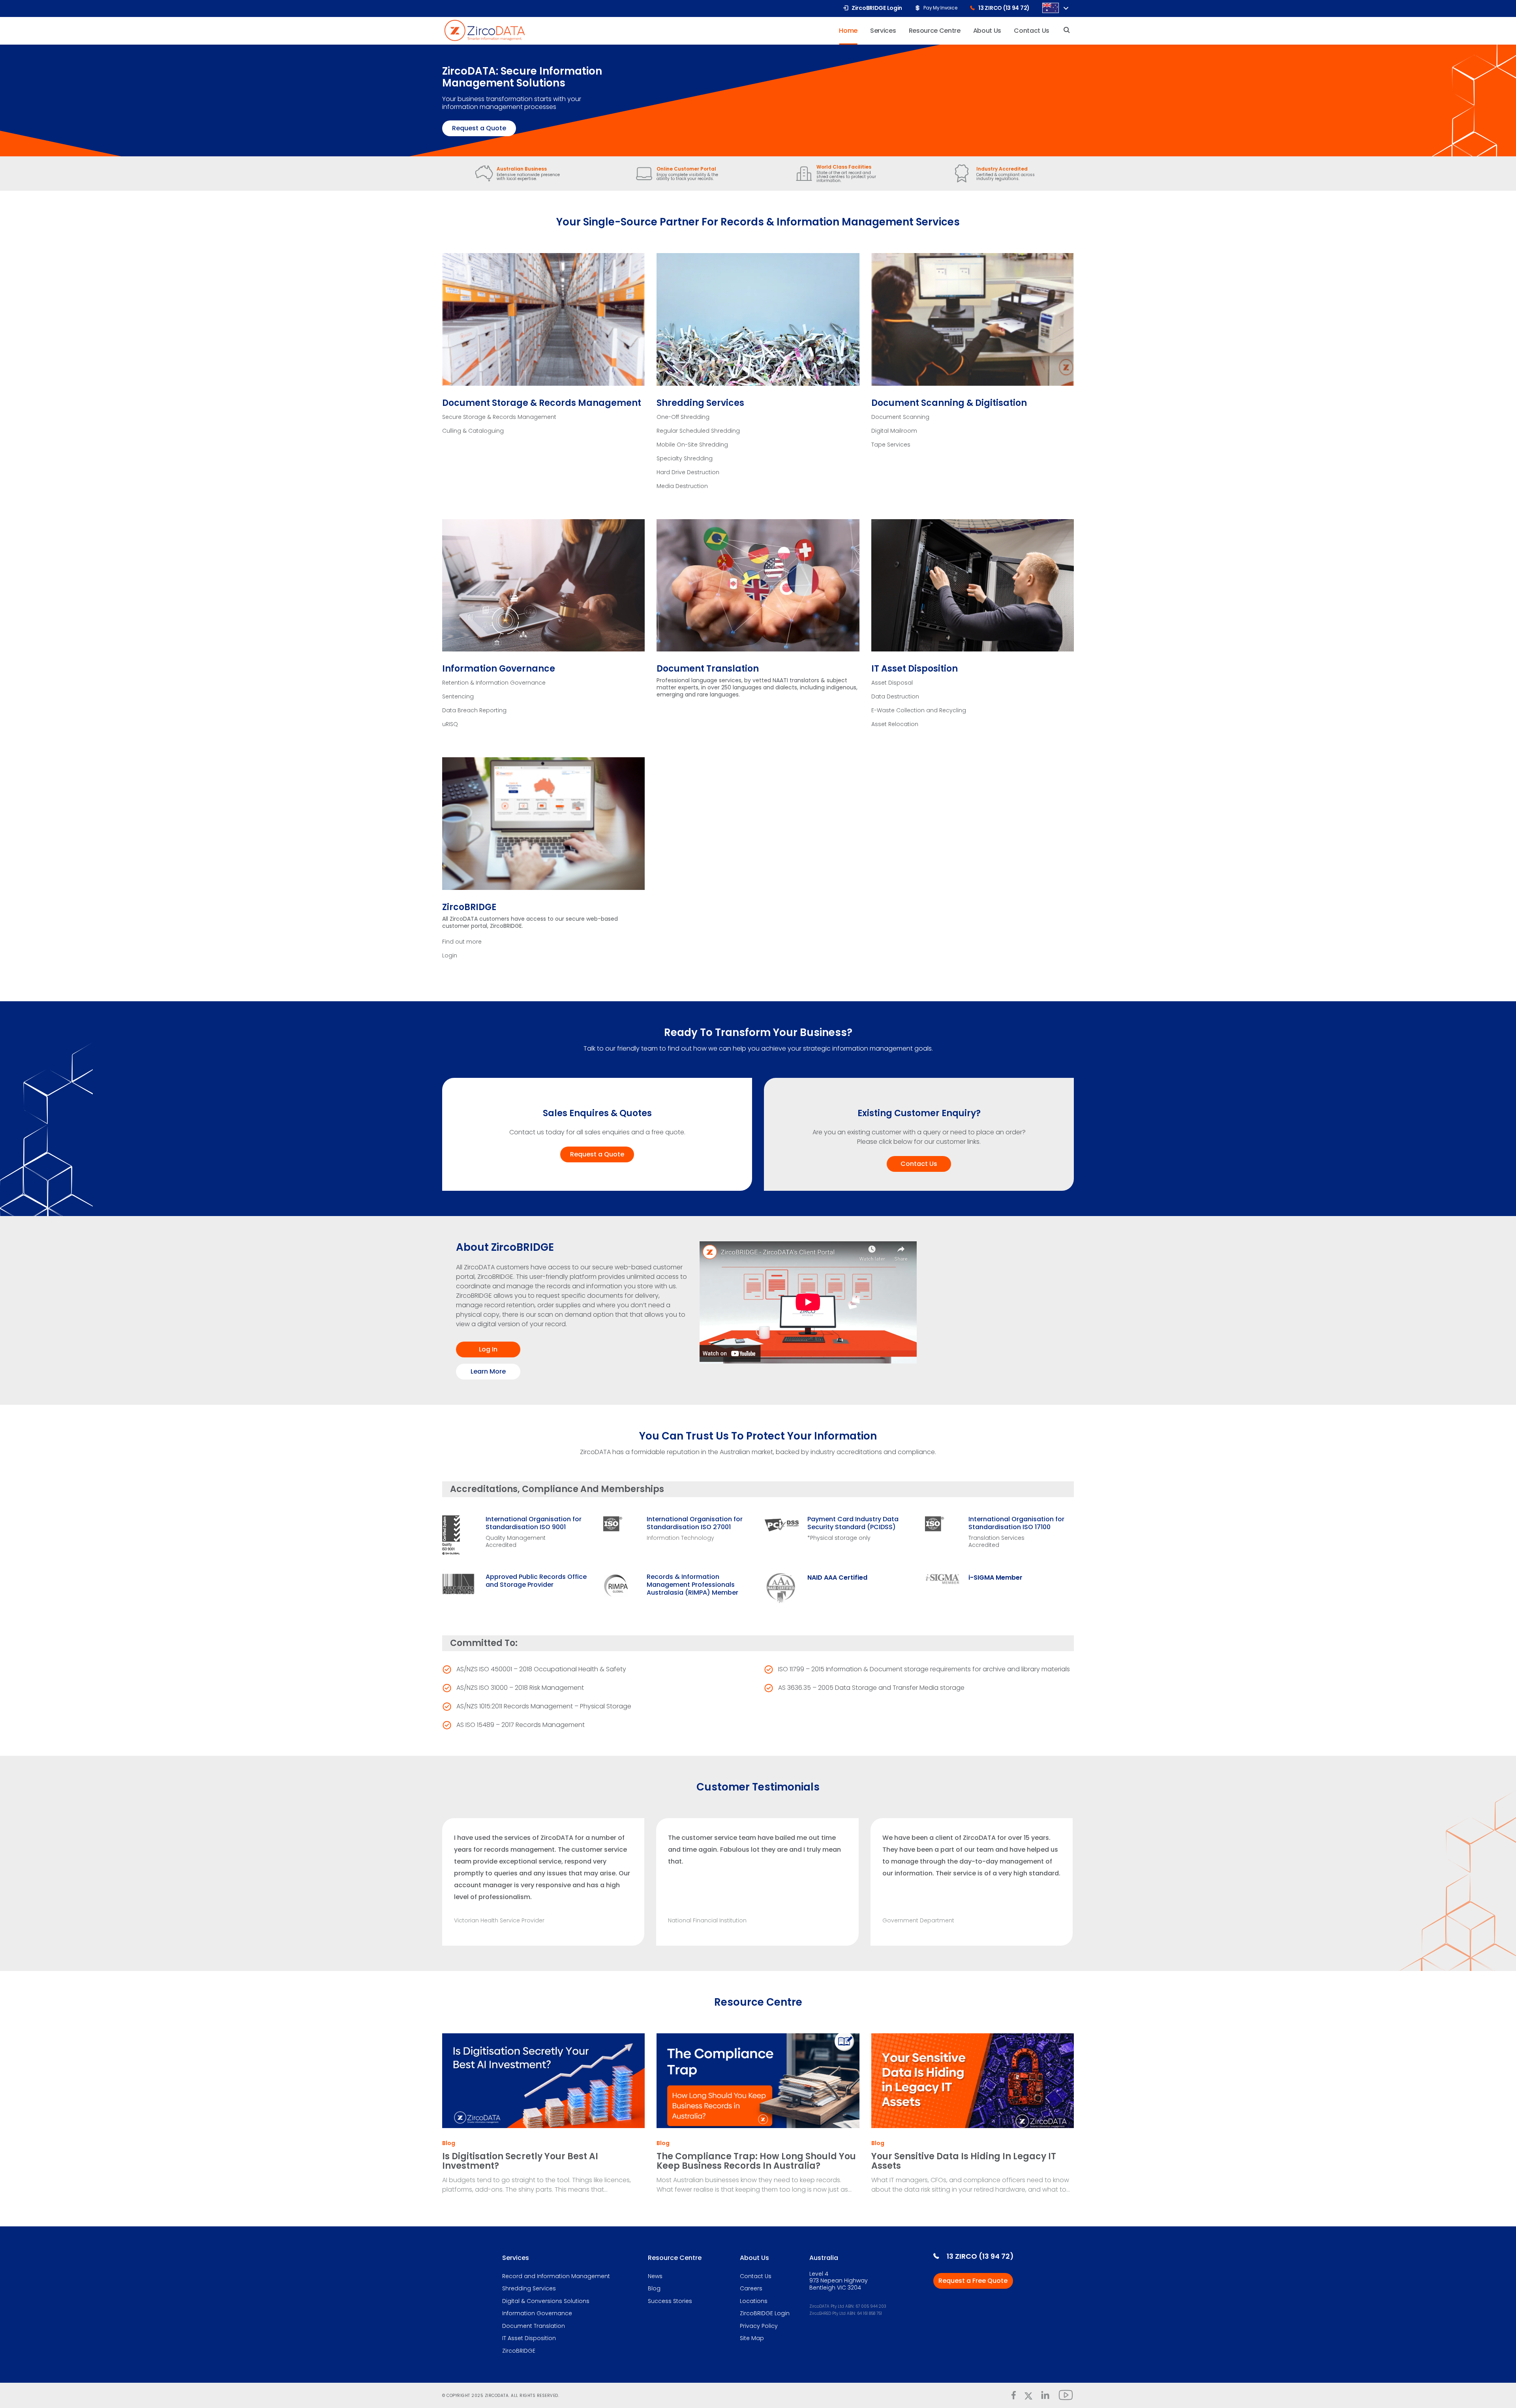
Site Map (752, 2339)
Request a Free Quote (973, 2281)
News (655, 2277)
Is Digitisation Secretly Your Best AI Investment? (520, 2161)
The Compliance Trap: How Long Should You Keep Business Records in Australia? (756, 2161)
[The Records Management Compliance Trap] (758, 2081)
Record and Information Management (556, 2277)
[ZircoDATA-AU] (485, 30)
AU (1051, 8)
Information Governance (499, 669)
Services (516, 2258)
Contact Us (919, 1164)
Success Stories (670, 2301)
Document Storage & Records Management (542, 403)
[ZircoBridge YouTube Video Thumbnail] (855, 1303)
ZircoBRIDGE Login (765, 2314)
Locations (754, 2301)
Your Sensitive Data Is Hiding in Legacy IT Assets (964, 2161)
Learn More (488, 1371)
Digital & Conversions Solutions (546, 2301)
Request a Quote (479, 128)
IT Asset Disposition (915, 669)
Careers (751, 2289)
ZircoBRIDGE (469, 907)
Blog (449, 2143)
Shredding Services (700, 403)
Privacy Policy (759, 2326)
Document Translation (708, 669)
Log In (488, 1349)
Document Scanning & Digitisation (949, 403)
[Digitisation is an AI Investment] (543, 2081)
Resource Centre (675, 2258)
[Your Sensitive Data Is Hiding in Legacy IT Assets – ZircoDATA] (973, 2081)
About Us (754, 2258)
